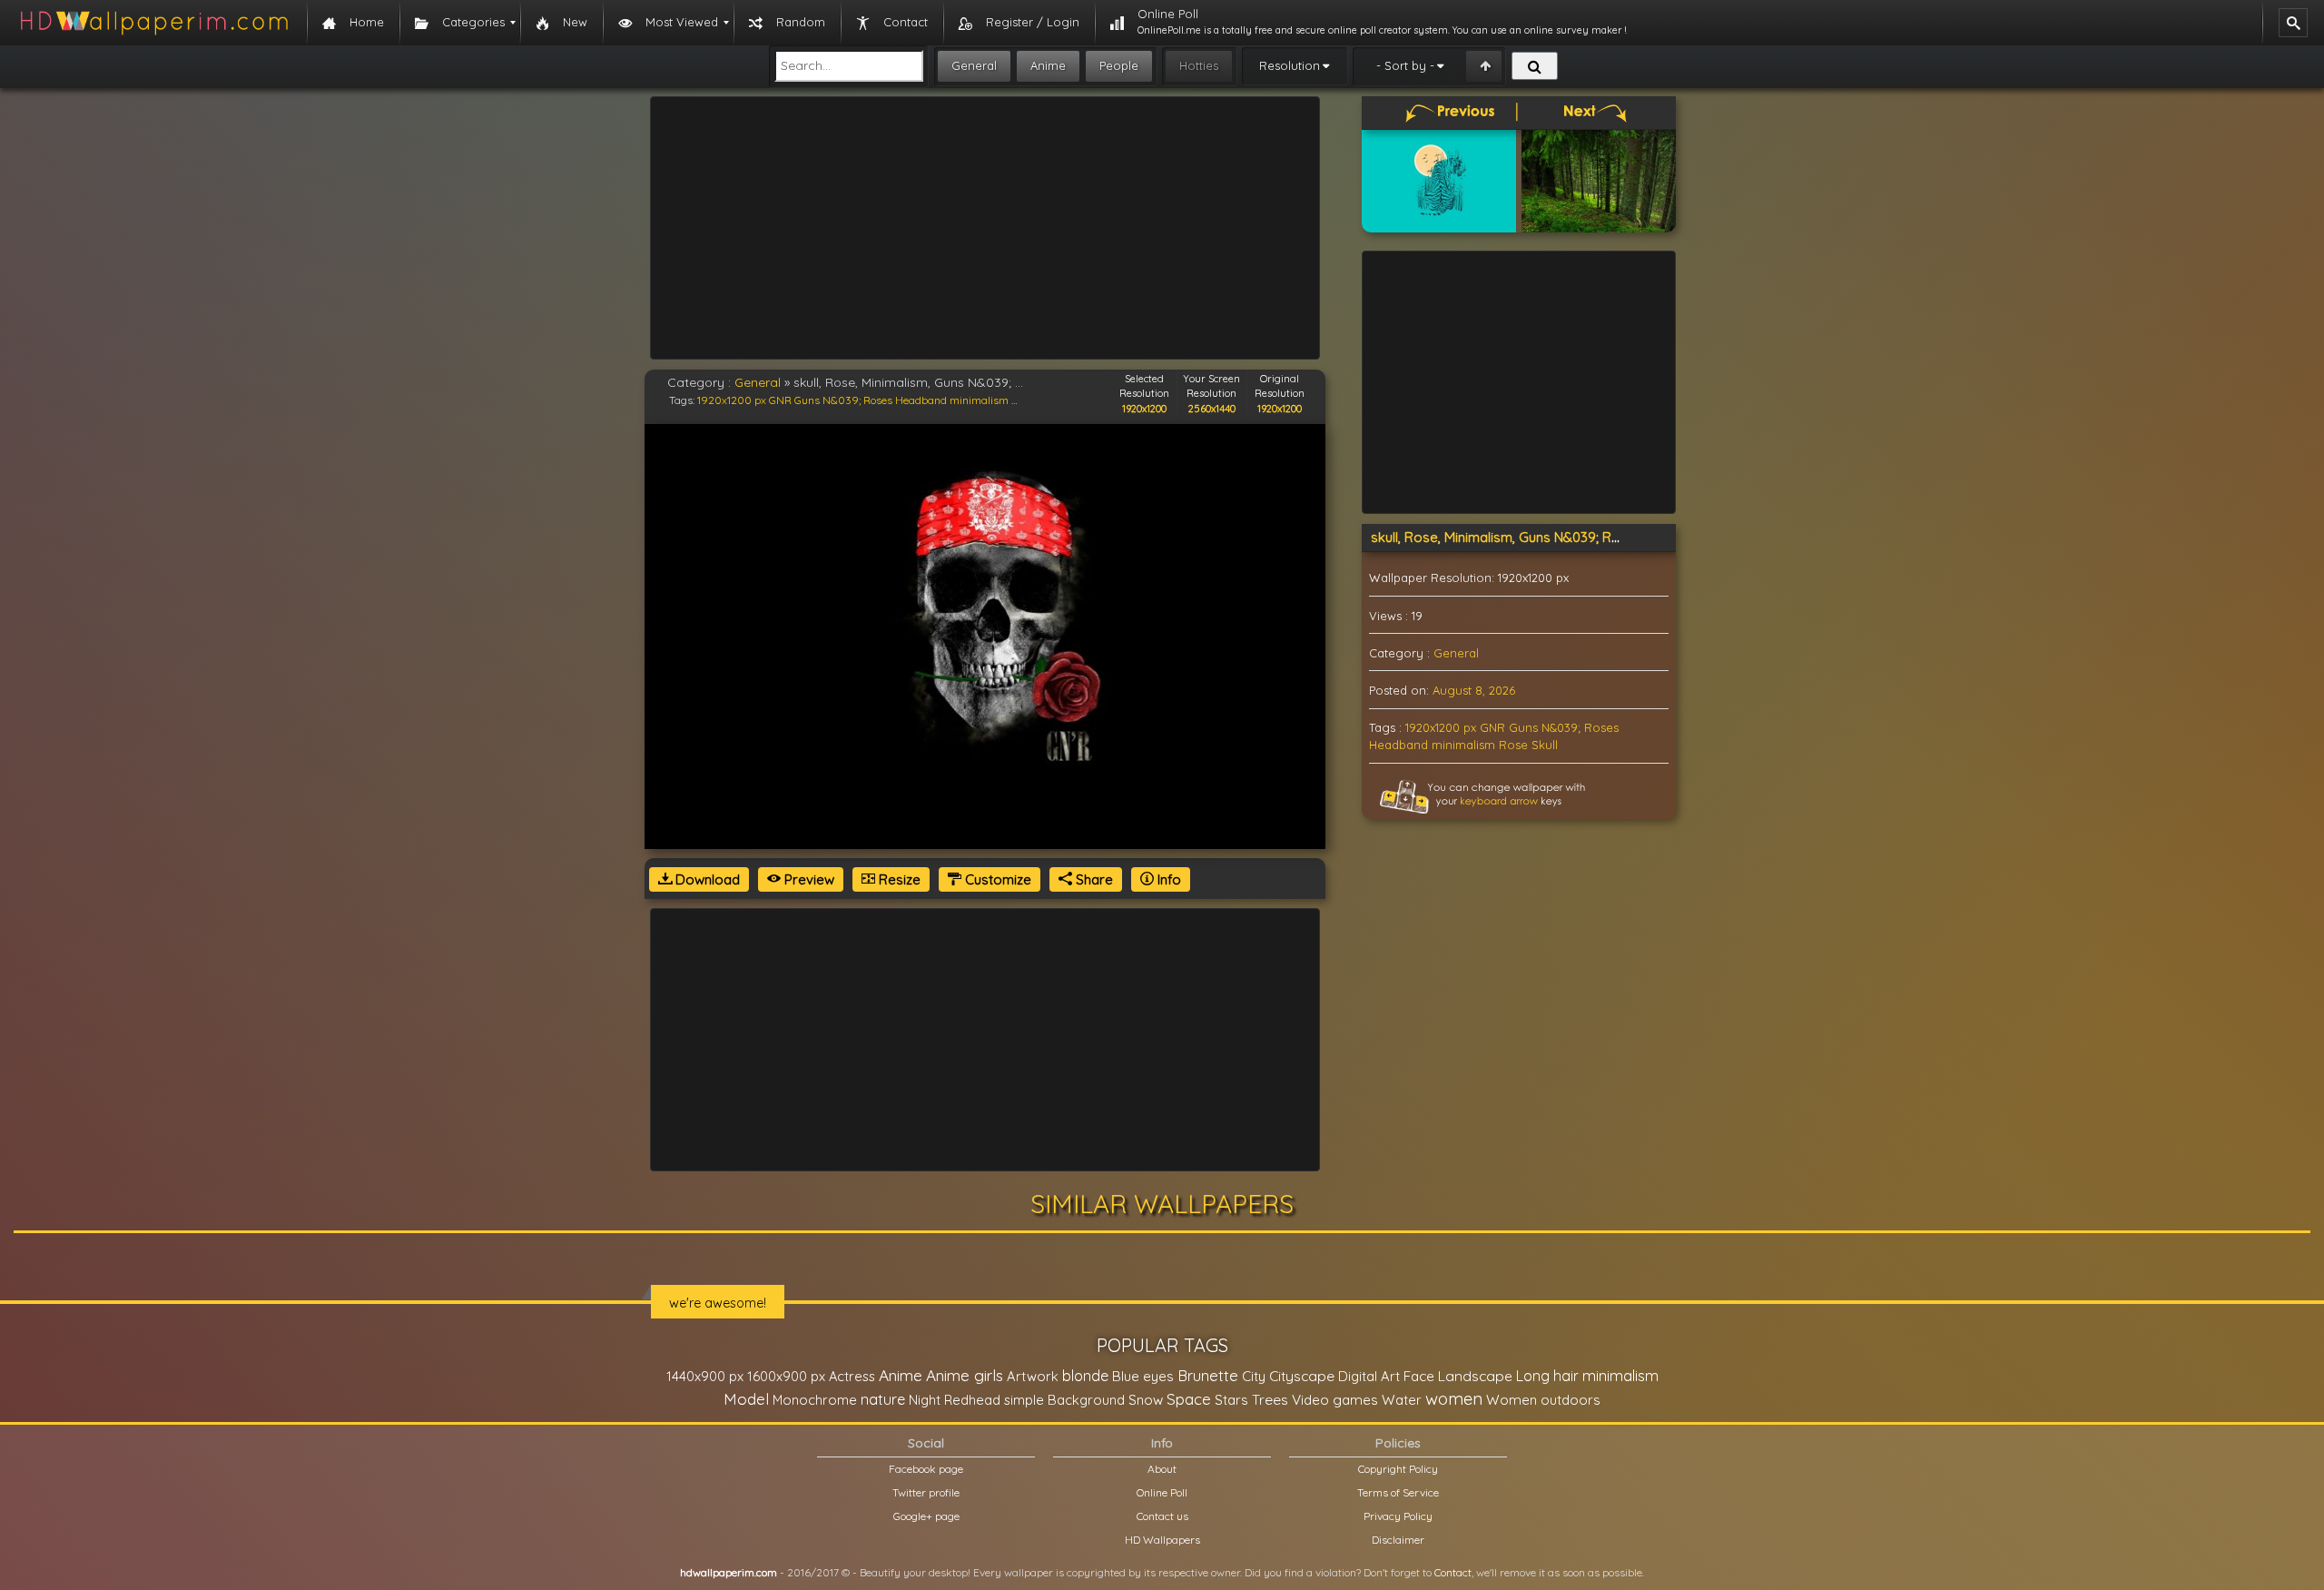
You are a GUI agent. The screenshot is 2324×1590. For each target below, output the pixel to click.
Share (1093, 879)
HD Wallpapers (1162, 1540)
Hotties (1199, 65)
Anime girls (965, 1375)
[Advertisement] (985, 228)
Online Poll (1162, 1492)
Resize (898, 879)
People (1119, 65)
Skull (1545, 745)
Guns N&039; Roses (843, 400)
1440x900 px (705, 1376)
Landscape (1475, 1376)
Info (1167, 879)
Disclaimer (1398, 1540)
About (1162, 1469)
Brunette (1208, 1375)
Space (1189, 1399)
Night (925, 1400)
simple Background (1064, 1400)
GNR (780, 400)
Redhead (972, 1400)
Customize (996, 879)
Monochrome (815, 1400)
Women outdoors (1543, 1400)
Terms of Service (1398, 1492)
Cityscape (1302, 1376)
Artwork (1033, 1376)
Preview (807, 879)
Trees (1270, 1399)
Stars (1231, 1400)
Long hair (1547, 1376)
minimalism (979, 400)
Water (1402, 1400)
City (1254, 1376)
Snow (1146, 1400)
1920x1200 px (732, 400)
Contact (1453, 1572)
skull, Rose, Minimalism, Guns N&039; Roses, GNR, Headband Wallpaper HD (1605, 537)
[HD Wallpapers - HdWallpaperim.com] (153, 23)
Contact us (1162, 1516)
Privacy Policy (1398, 1516)
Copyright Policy (1398, 1469)
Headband (921, 400)
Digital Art (1369, 1376)
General (974, 65)
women (1454, 1398)
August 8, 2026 (1474, 690)
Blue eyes (1143, 1376)
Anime (1048, 65)
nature (883, 1399)
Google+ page (926, 1516)
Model (746, 1399)
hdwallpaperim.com (729, 1572)
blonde (1085, 1376)
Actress (852, 1376)
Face (1419, 1376)
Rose (1513, 745)
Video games (1335, 1400)
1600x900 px (786, 1376)
